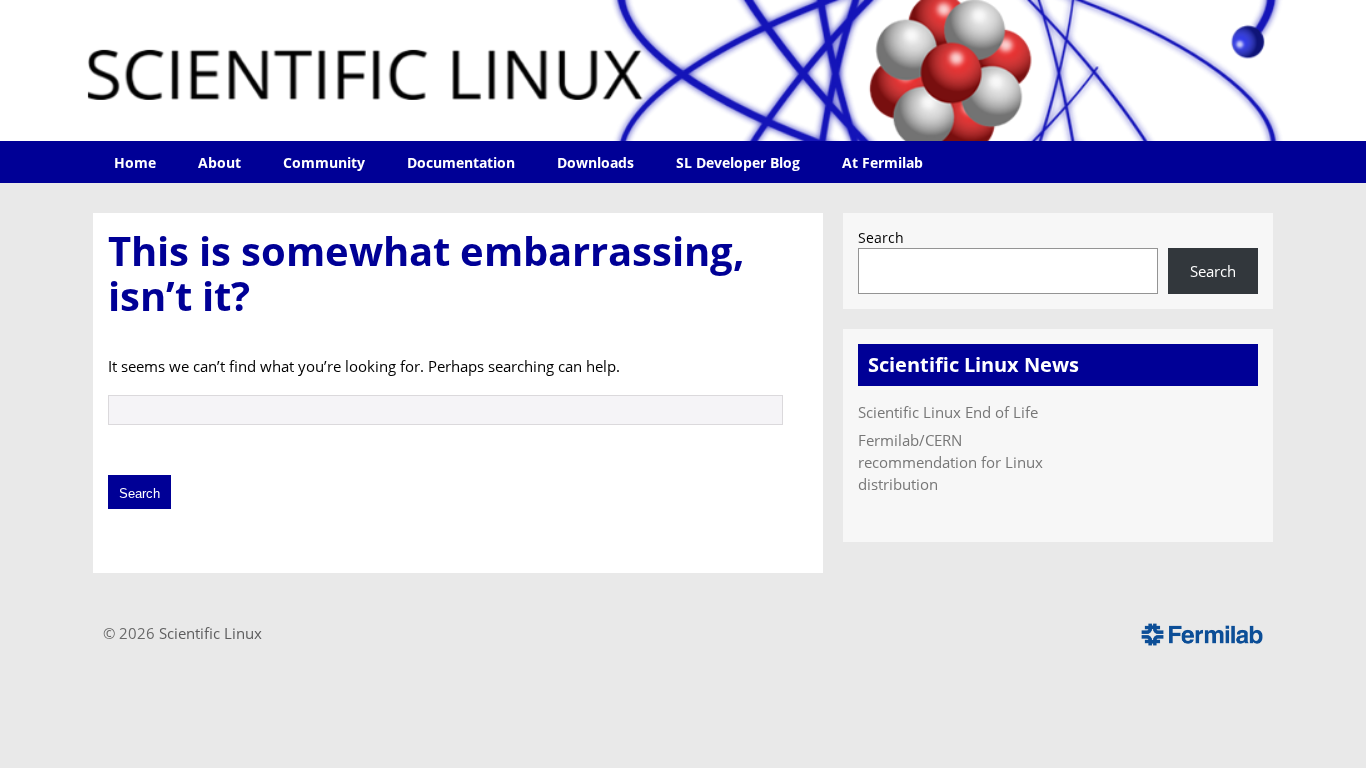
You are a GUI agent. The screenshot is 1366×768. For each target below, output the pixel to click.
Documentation (461, 162)
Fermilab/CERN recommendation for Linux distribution (950, 462)
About (219, 162)
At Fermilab (882, 162)
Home (135, 162)
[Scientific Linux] (683, 70)
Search (881, 238)
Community (324, 162)
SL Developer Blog (738, 162)
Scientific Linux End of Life (948, 412)
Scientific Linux (210, 633)
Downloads (595, 162)
